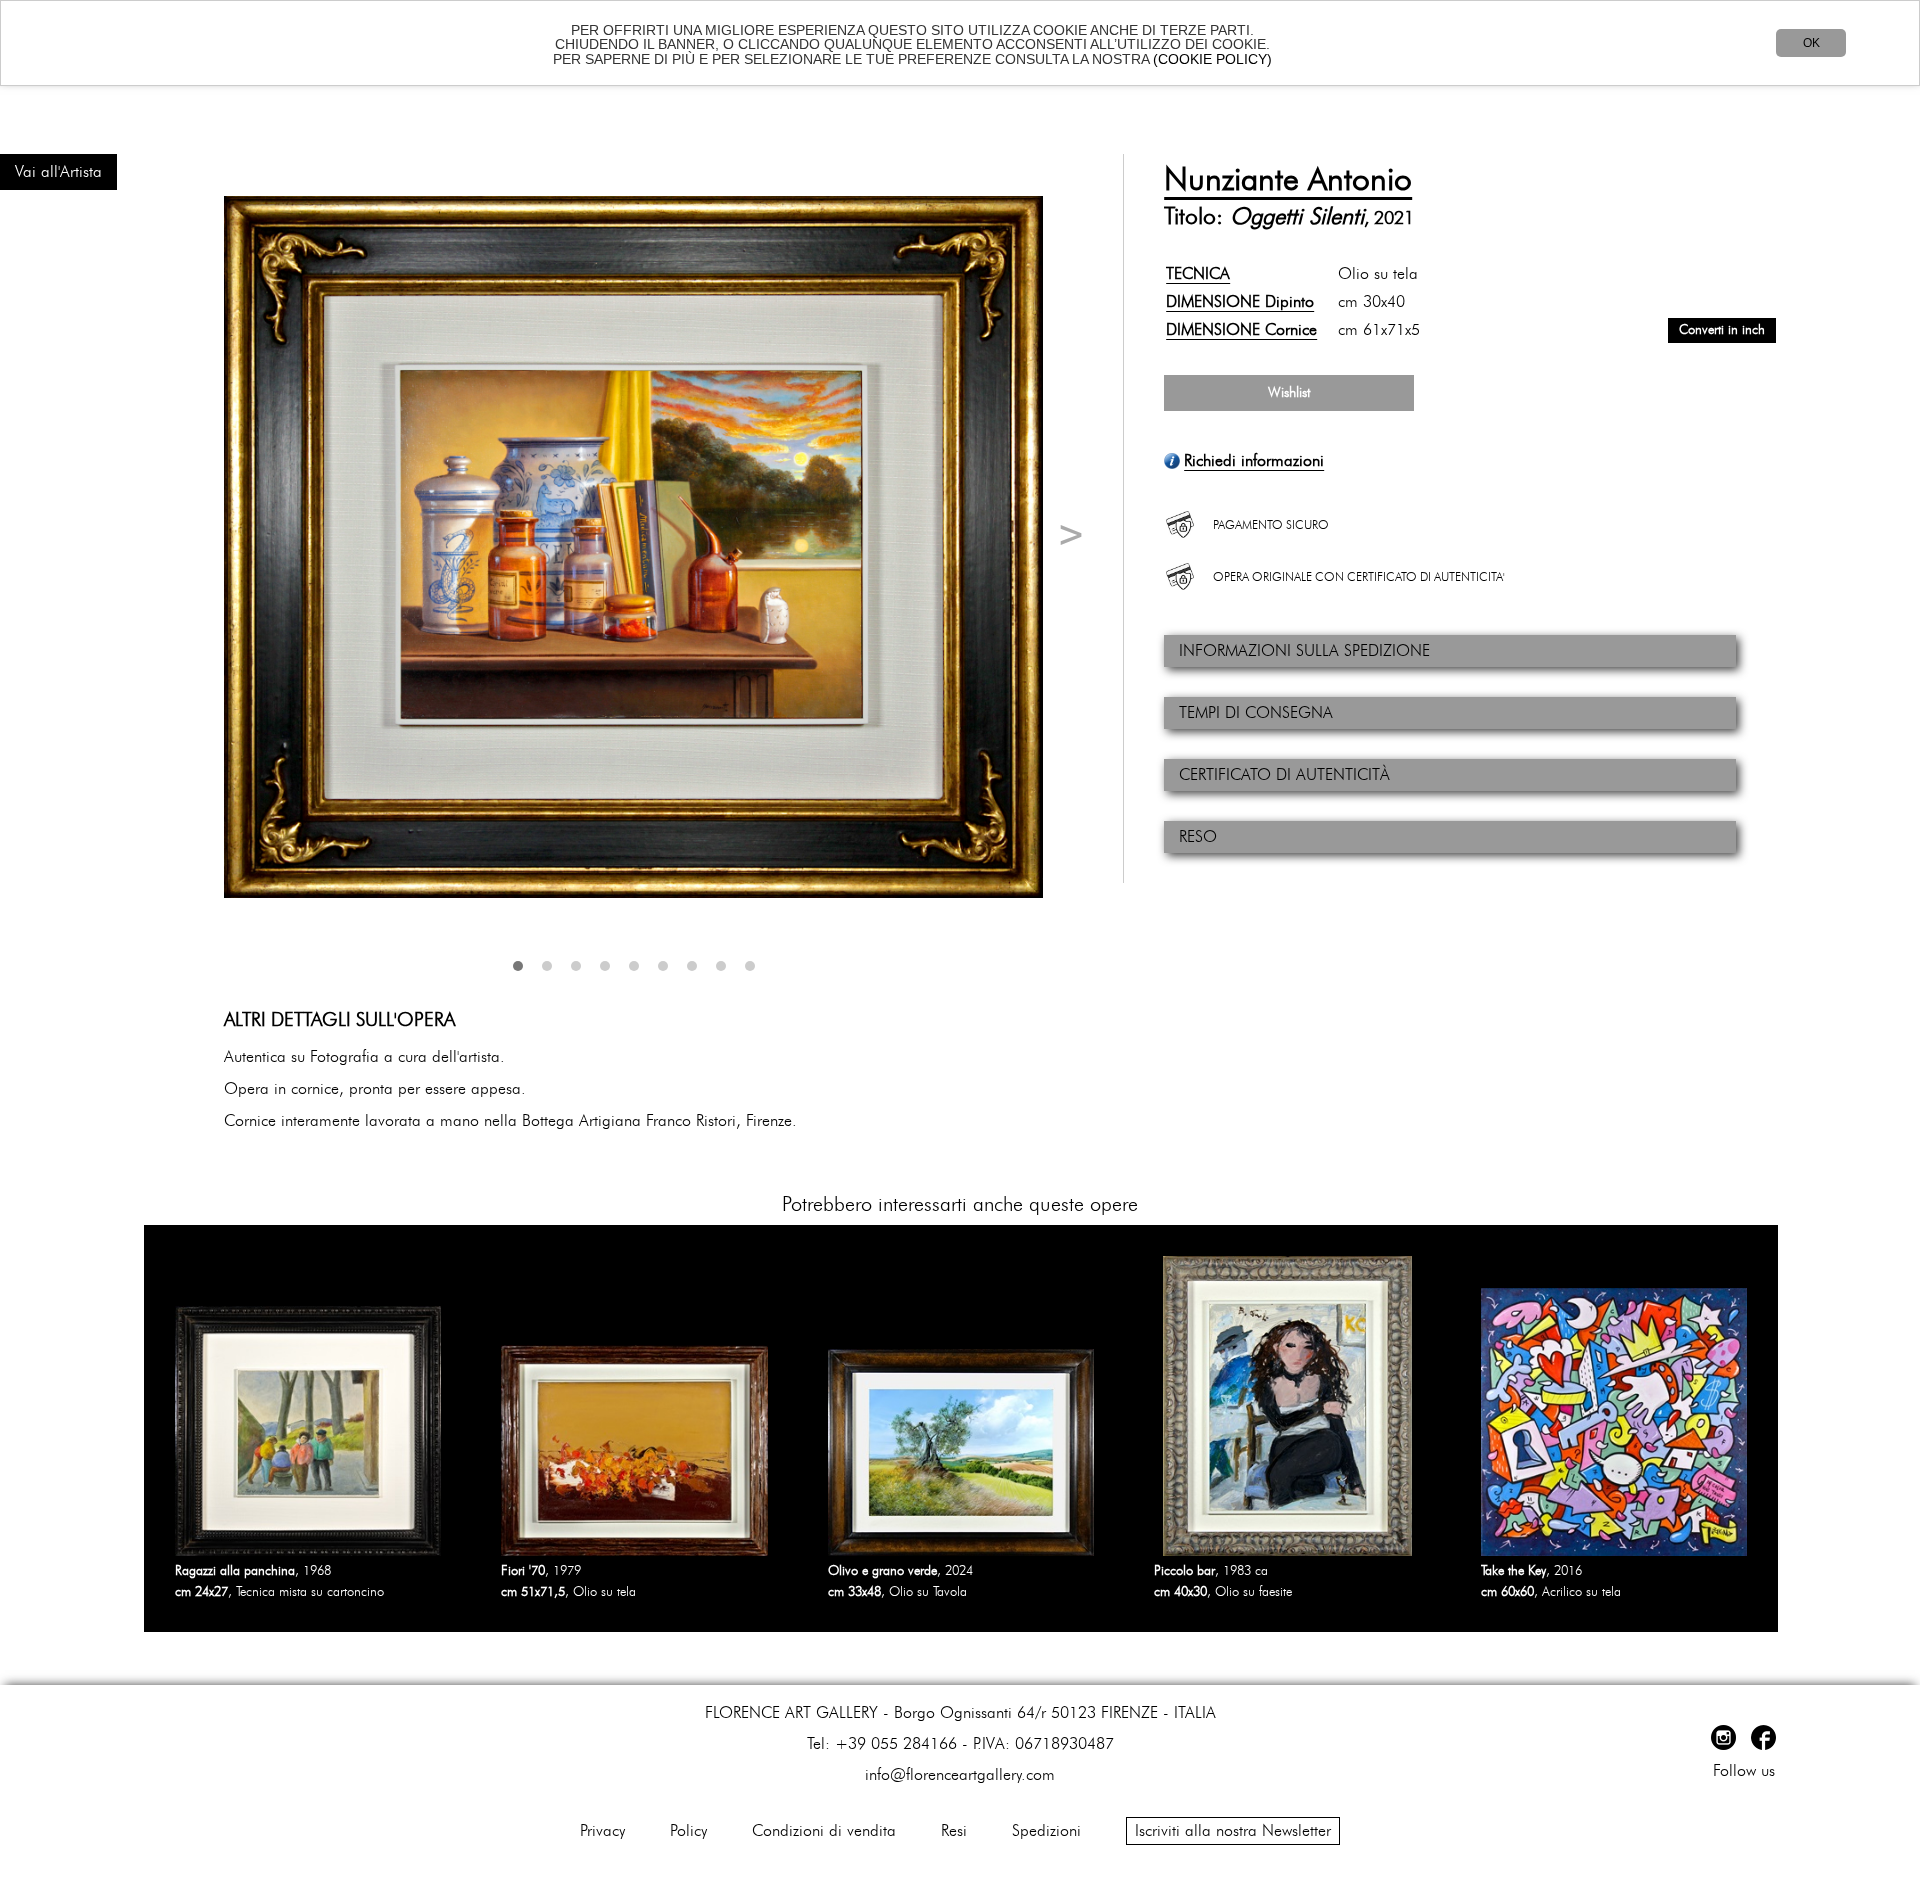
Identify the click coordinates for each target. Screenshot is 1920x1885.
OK (1811, 43)
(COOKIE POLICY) (1212, 59)
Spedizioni (1046, 1831)
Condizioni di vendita (824, 1831)
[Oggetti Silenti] (633, 547)
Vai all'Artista (58, 172)
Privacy (602, 1831)
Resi (954, 1831)
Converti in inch (1722, 330)
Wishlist (1289, 393)
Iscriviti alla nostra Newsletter (1233, 1831)
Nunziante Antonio (1288, 180)
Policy (688, 1831)
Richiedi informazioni (1254, 461)
